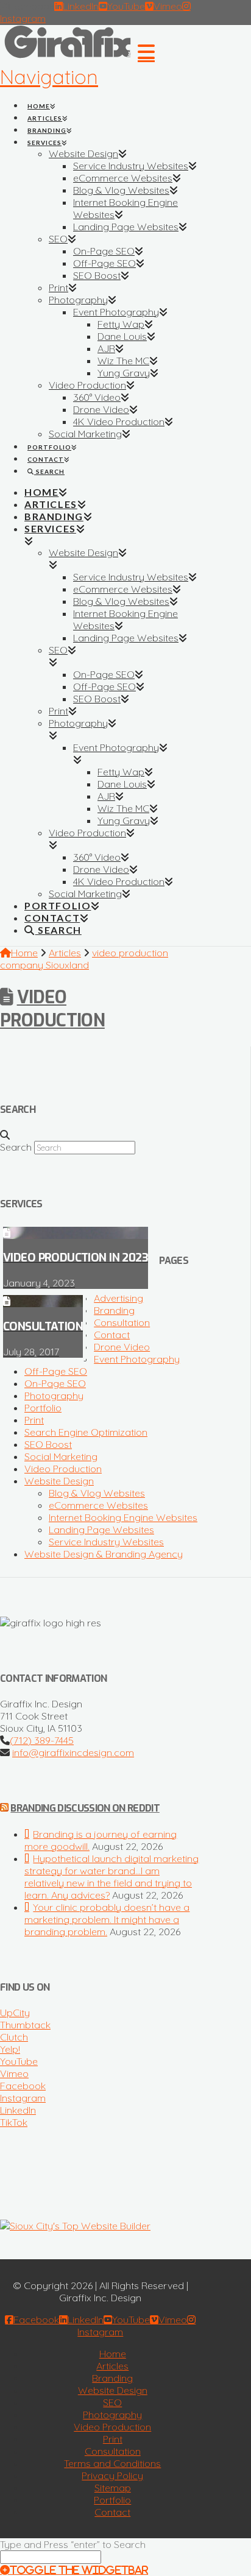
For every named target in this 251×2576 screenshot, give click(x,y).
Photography (54, 1396)
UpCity (15, 2013)
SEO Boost (48, 1444)
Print (34, 1420)
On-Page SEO (55, 1383)
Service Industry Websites (106, 1542)
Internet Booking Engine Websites (123, 1517)
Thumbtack (25, 2025)
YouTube (19, 2061)
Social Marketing (61, 1456)
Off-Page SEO (56, 1371)
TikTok (14, 2122)
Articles (112, 2366)
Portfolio (43, 1408)
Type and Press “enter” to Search (73, 2544)
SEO (112, 2402)
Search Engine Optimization (86, 1432)
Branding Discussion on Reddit (85, 1808)
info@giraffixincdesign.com (73, 1752)
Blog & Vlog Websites (97, 1493)
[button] (77, 64)
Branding (114, 1310)
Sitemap (113, 2488)
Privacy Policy (112, 2475)
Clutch (14, 2037)
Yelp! (10, 2049)
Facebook (23, 2086)
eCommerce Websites (98, 1505)
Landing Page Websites (101, 1530)
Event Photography (137, 1359)
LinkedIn (18, 2110)
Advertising (118, 1298)
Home (113, 2354)
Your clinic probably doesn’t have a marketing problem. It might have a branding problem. (107, 1919)
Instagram (23, 2098)
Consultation (122, 1322)
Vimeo (14, 2073)
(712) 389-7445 (42, 1740)
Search (16, 1147)
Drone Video (122, 1347)
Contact (112, 1335)
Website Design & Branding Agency (104, 1554)
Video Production (52, 1009)
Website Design (59, 1481)
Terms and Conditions (112, 2463)
